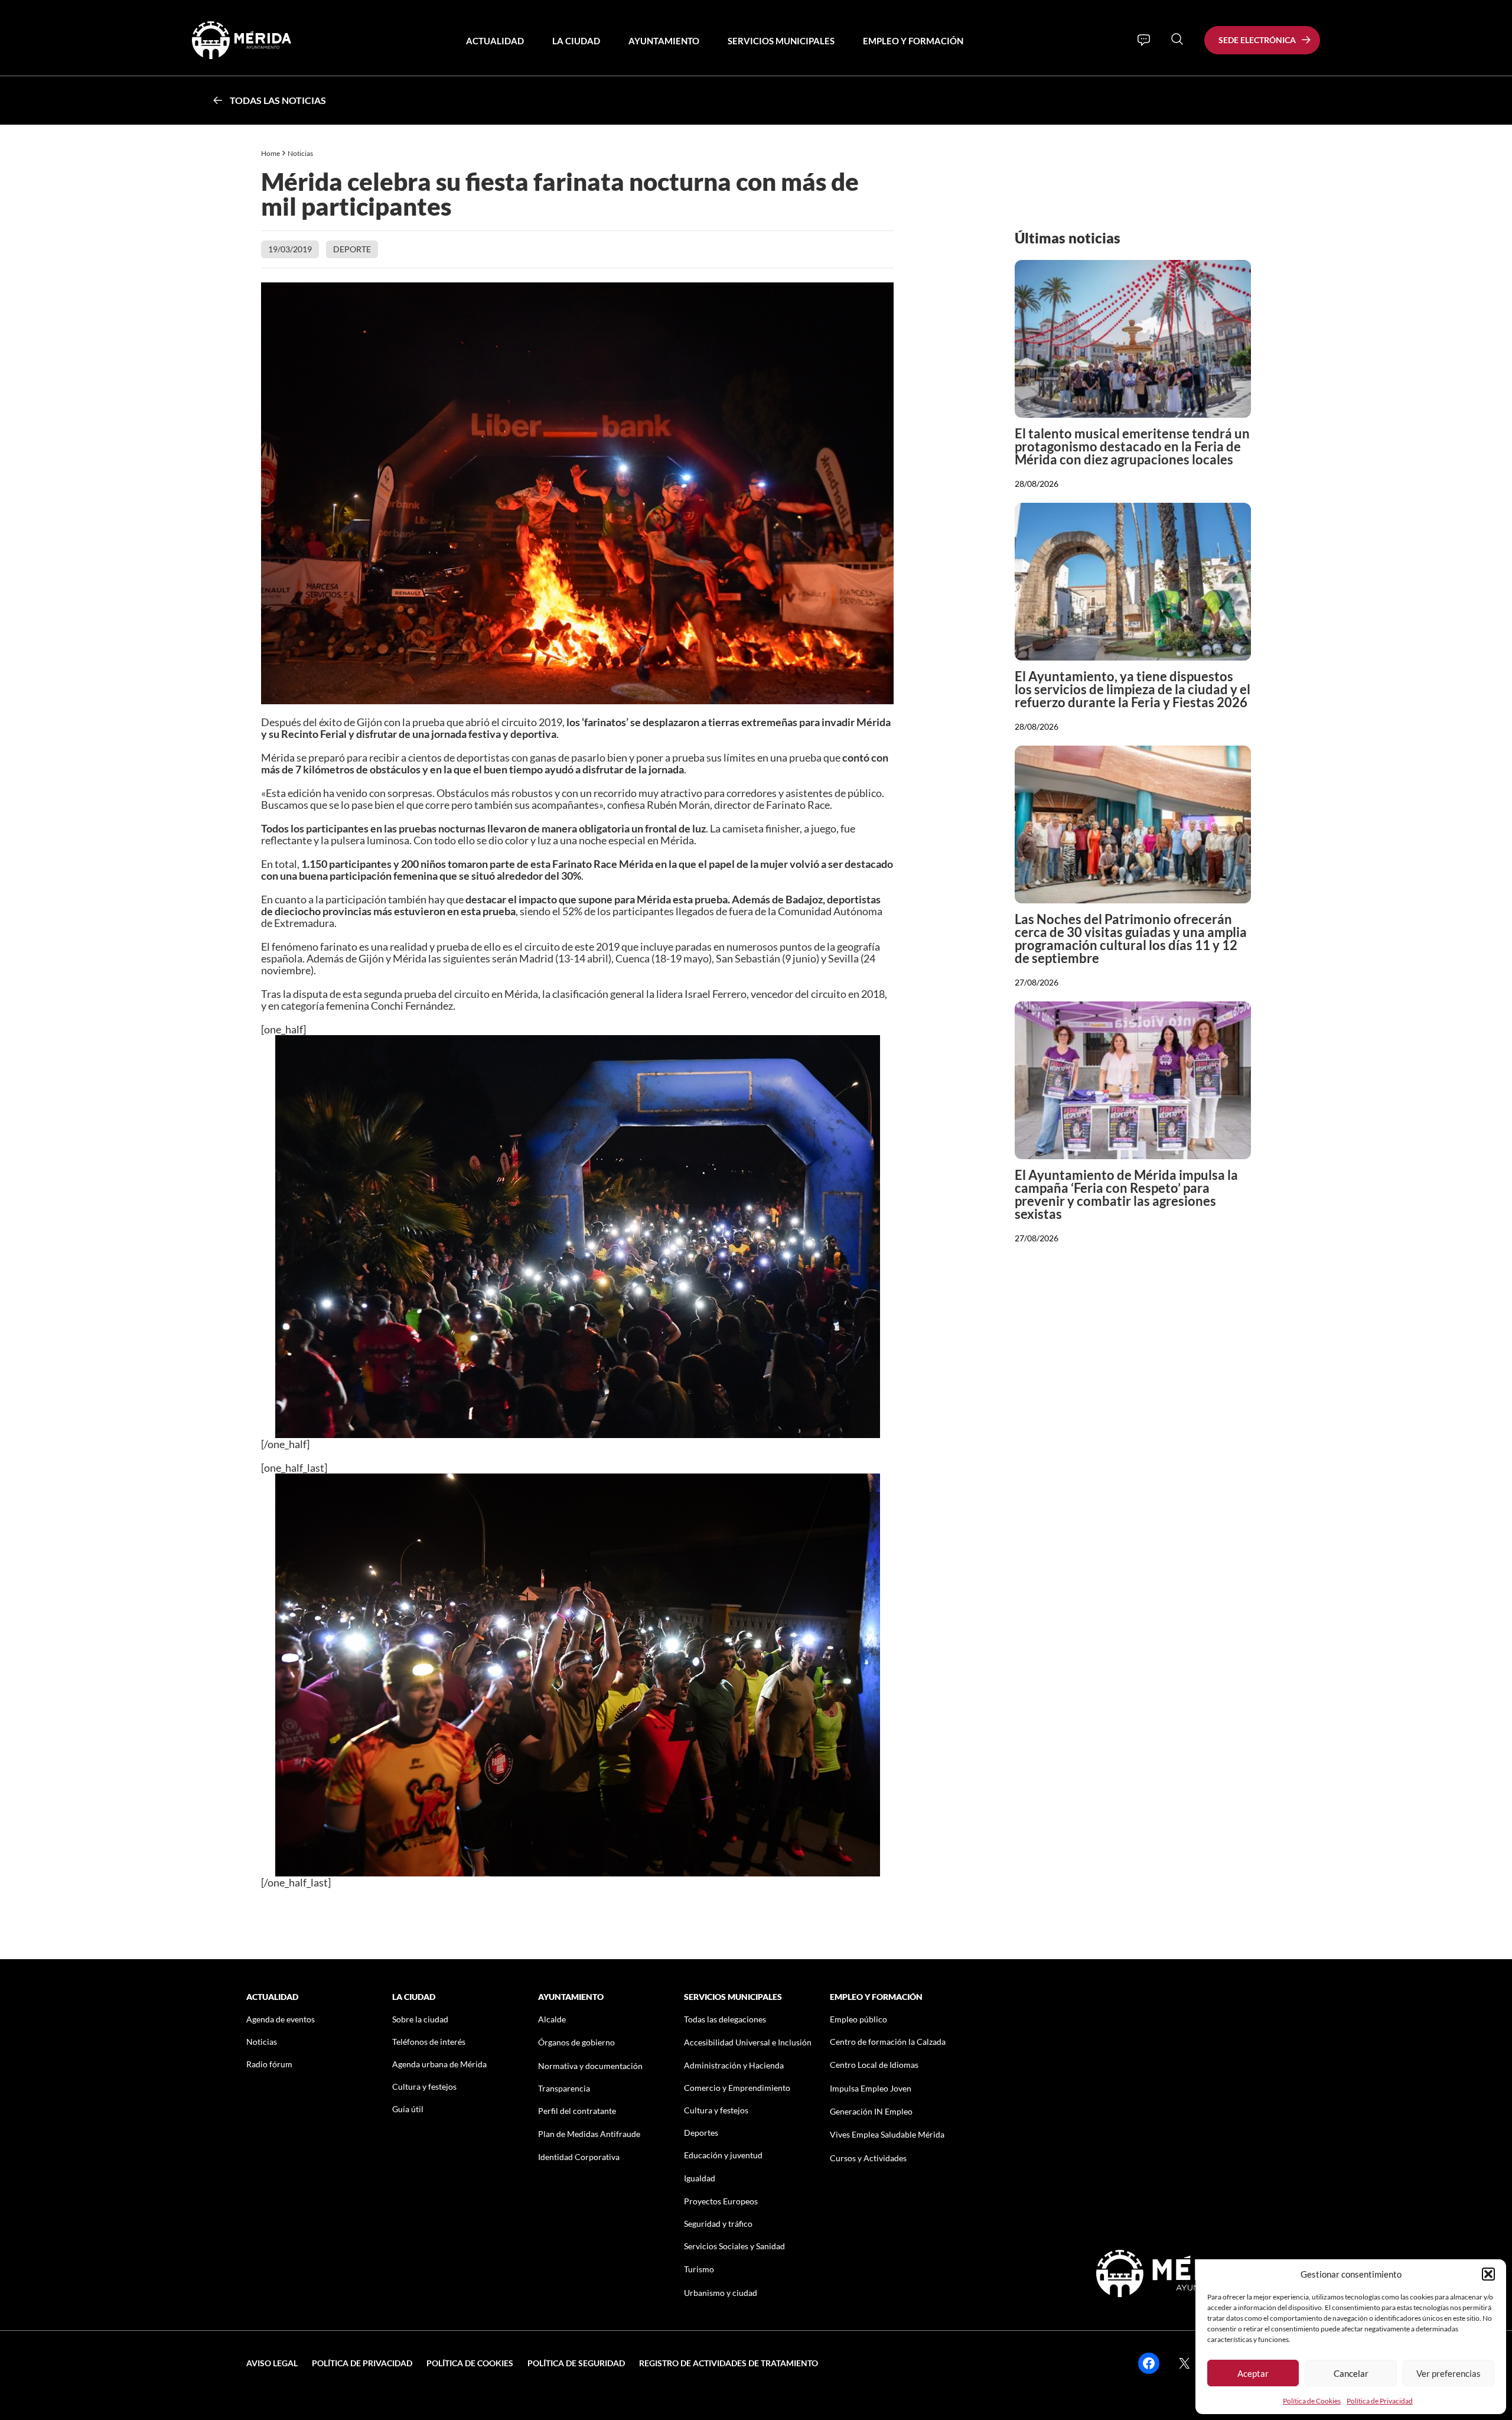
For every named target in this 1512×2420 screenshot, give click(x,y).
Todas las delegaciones (725, 2019)
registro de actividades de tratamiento (729, 2363)
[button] (1488, 2274)
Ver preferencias (1449, 2373)
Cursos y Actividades (868, 2158)
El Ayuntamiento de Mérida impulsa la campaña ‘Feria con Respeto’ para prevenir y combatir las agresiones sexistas (1126, 1194)
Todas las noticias (278, 100)
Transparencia (564, 2088)
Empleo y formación (913, 41)
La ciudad (576, 41)
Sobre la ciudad (420, 2019)
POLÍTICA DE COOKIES (470, 2363)
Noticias (301, 153)
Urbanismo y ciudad (721, 2293)
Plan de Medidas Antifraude (589, 2134)
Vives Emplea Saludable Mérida (887, 2134)
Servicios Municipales (781, 41)
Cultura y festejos (424, 2086)
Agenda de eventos (281, 2019)
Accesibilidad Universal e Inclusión (748, 2042)
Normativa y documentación (590, 2066)
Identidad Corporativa (579, 2157)
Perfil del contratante (577, 2111)
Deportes (701, 2133)
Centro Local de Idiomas (874, 2065)
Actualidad (495, 41)
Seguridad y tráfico (718, 2224)
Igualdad (700, 2178)
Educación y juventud (723, 2155)
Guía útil (408, 2109)
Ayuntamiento (664, 41)
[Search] (1177, 39)
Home (271, 153)
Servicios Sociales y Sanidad (734, 2246)
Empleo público (858, 2019)
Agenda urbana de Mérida (439, 2064)
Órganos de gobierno (576, 2042)
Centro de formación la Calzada (888, 2042)
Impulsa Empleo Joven (871, 2088)
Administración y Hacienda (734, 2065)
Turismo (699, 2269)
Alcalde (552, 2019)
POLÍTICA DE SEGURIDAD (576, 2363)
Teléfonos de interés (429, 2042)
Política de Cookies (1312, 2401)
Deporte (352, 249)
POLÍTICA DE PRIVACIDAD (362, 2363)
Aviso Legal (272, 2363)
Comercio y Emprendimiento (737, 2088)
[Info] (1144, 40)
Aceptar (1253, 2373)
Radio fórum (269, 2064)
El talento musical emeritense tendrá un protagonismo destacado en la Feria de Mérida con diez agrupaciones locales (1132, 446)
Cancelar (1351, 2373)
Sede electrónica (1257, 40)
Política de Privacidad (1380, 2401)
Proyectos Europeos (721, 2201)
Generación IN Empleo (871, 2111)
